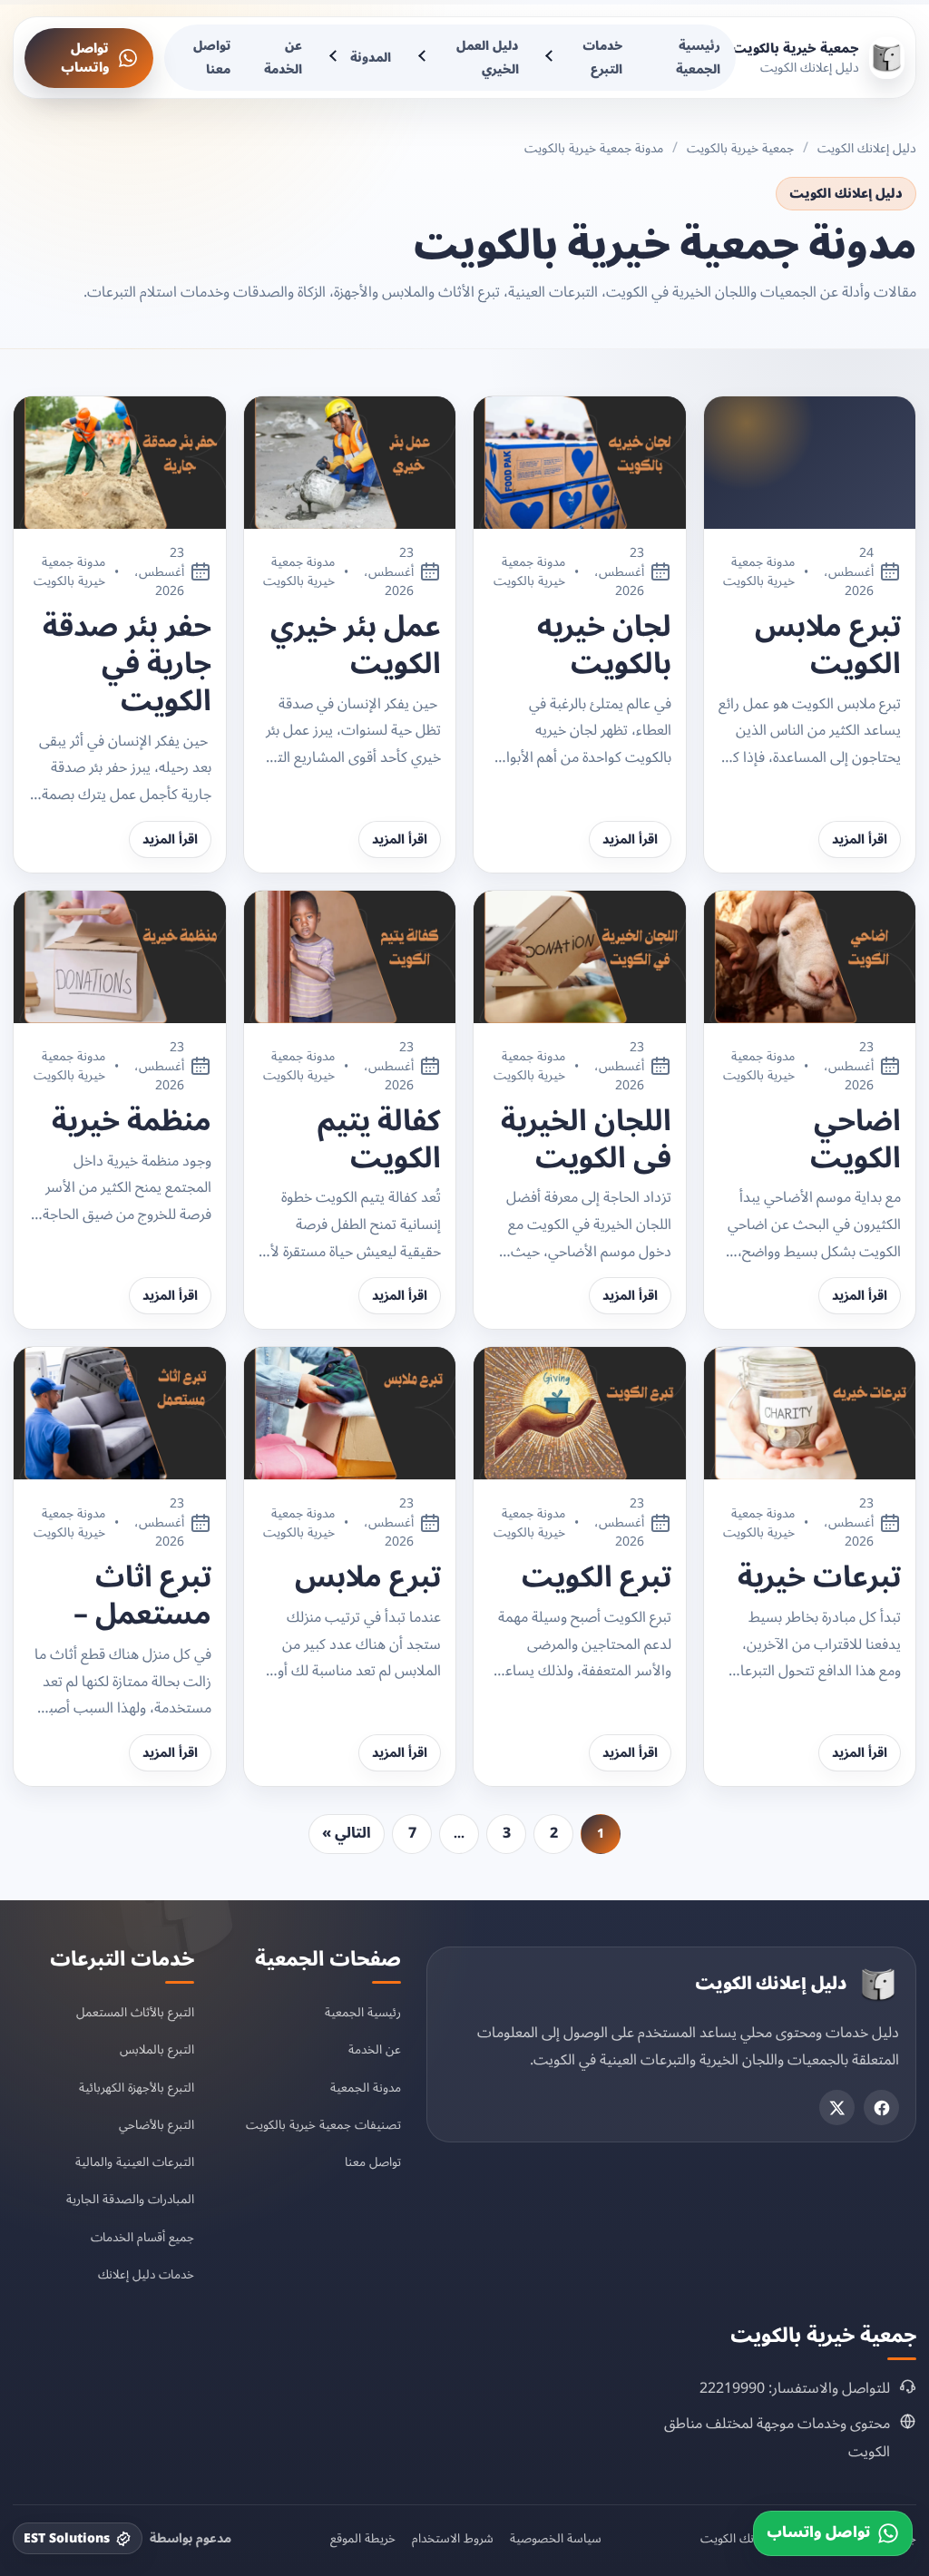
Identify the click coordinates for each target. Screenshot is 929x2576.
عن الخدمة (283, 58)
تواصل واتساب (85, 58)
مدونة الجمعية (366, 2088)
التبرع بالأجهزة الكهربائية (137, 2088)
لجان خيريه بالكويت (604, 646)
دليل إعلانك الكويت (867, 148)
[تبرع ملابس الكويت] (810, 463)
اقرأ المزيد (860, 839)
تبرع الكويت (597, 1578)
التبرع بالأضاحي (156, 2125)
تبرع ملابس (368, 1578)
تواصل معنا (212, 58)
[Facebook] (881, 2108)
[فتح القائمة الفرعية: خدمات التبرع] (552, 58)
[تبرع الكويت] (580, 1413)
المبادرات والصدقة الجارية (130, 2199)
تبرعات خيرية (819, 1578)
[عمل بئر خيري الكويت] (350, 463)
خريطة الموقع (363, 2539)
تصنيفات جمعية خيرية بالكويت (323, 2125)
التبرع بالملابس (157, 2049)
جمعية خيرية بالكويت (740, 148)
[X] (837, 2108)
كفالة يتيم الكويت (379, 1140)
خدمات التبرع (602, 58)
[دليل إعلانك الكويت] (878, 1985)
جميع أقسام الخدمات (142, 2237)
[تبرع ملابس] (350, 1413)
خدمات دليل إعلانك (146, 2274)
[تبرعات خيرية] (810, 1413)
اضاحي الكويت (856, 1140)
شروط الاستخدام (453, 2539)
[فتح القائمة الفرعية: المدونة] (335, 58)
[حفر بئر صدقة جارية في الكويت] (120, 463)
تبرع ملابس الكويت (828, 646)
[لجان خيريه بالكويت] (580, 463)
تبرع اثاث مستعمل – (142, 1596)
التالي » (347, 1833)
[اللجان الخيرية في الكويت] (580, 957)
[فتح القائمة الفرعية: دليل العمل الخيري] (424, 58)
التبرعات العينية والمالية (135, 2162)
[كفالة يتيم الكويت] (350, 957)
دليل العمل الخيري (488, 58)
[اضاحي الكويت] (810, 957)
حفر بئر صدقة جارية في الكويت (127, 664)
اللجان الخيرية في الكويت (586, 1140)
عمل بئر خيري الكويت (356, 646)
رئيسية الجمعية (698, 58)
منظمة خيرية (132, 1122)
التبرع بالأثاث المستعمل (135, 2012)
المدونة (371, 58)
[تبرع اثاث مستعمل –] (120, 1413)
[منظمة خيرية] (120, 957)
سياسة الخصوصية (556, 2539)
